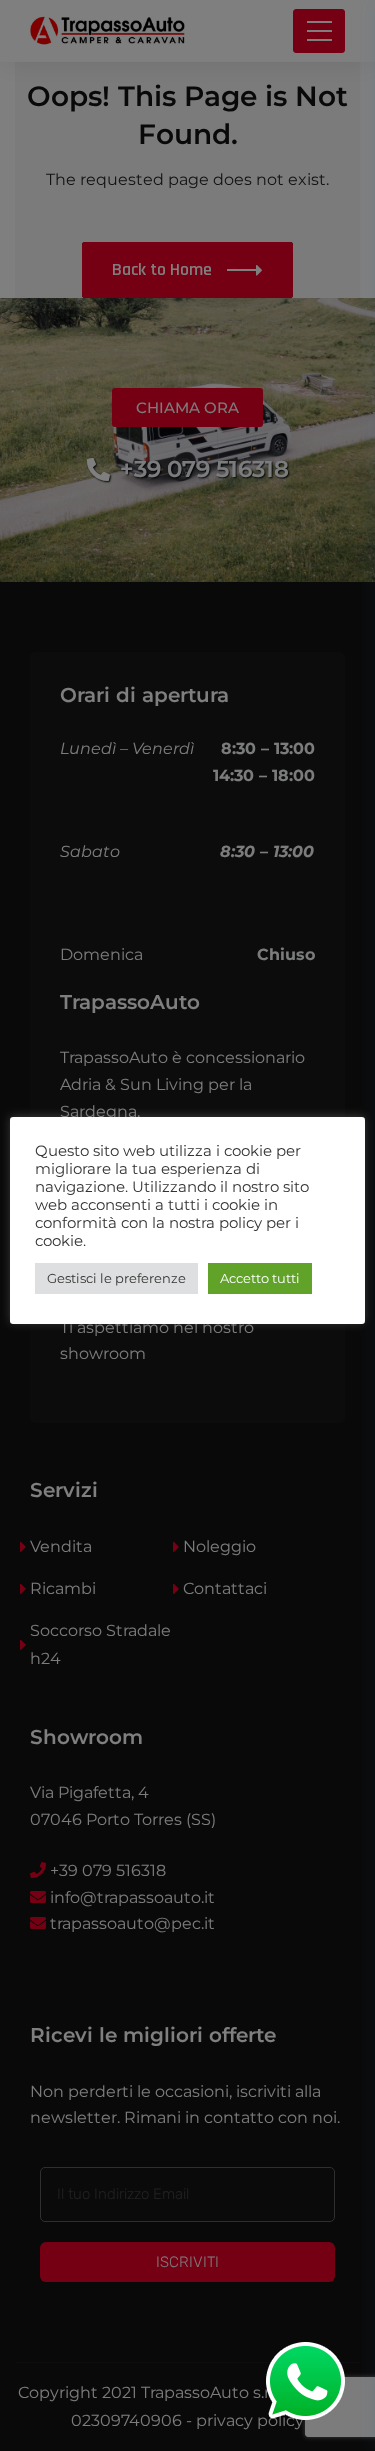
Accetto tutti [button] (260, 1278)
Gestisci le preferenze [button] (116, 1278)
